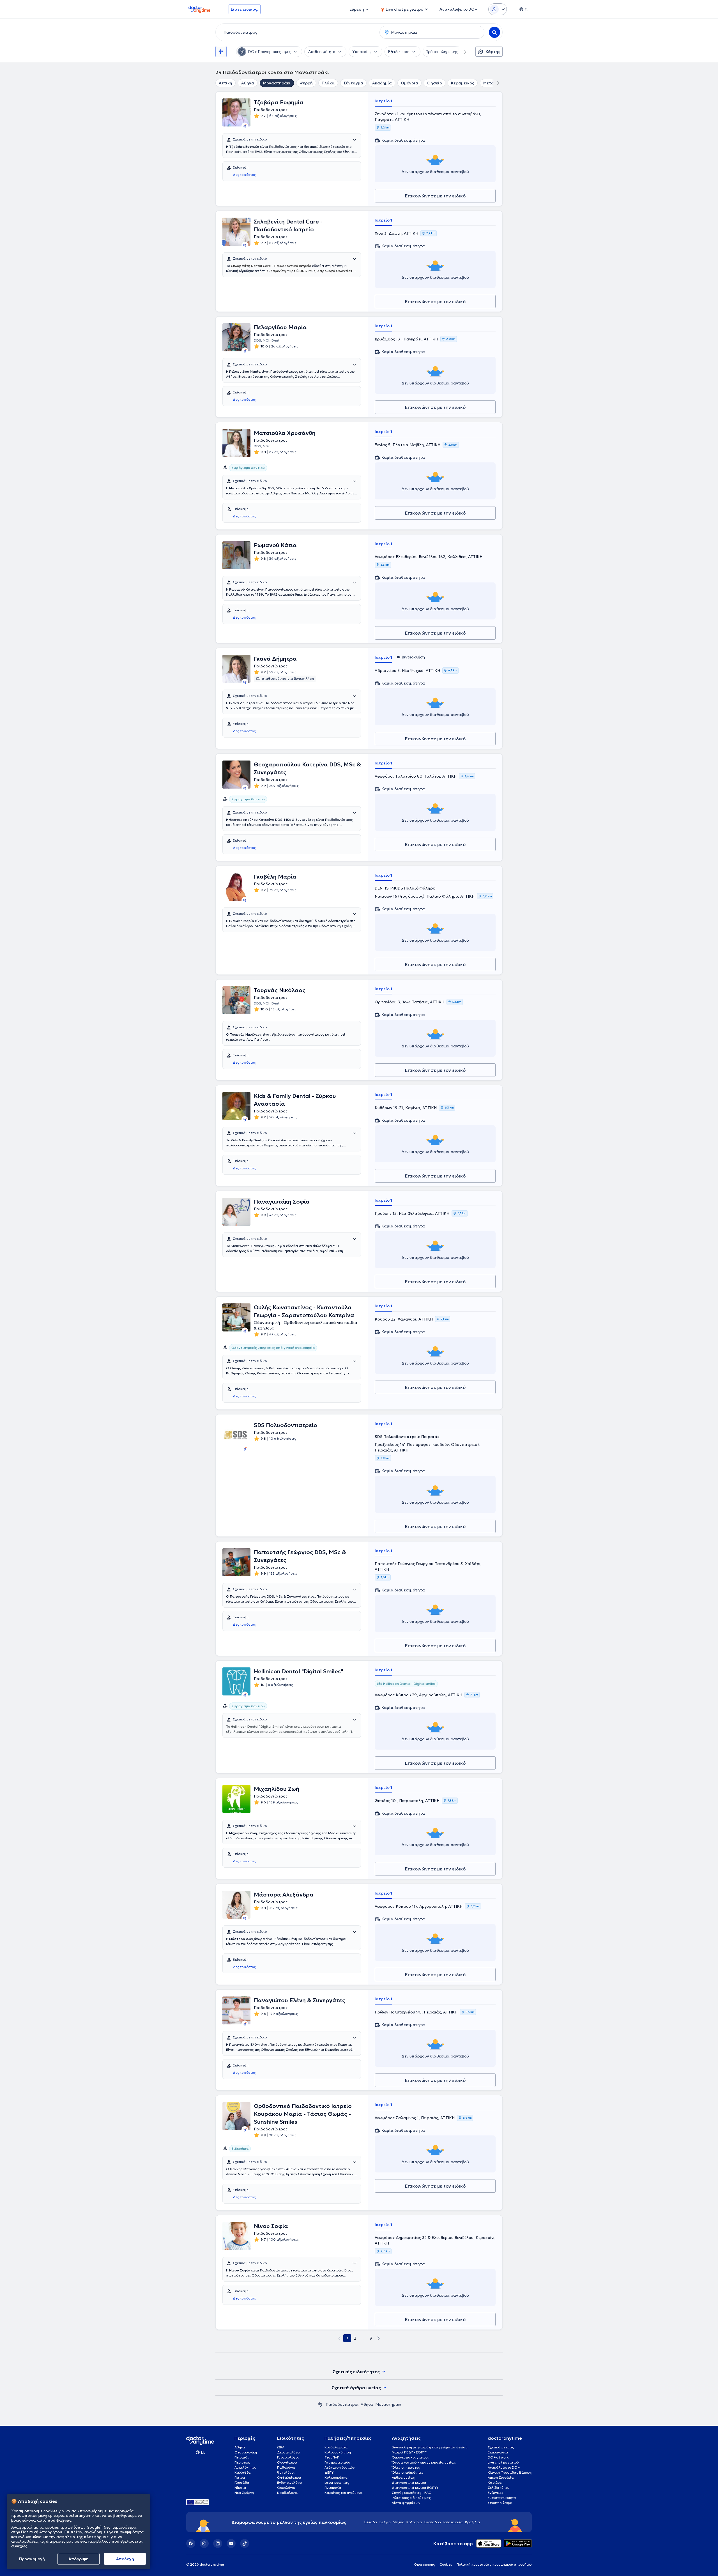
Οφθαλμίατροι (289, 2477)
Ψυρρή (306, 83)
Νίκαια (240, 2488)
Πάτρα (240, 2477)
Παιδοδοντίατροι (342, 2404)
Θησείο (435, 83)
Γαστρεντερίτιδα (338, 2462)
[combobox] (296, 32)
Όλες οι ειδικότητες (408, 2472)
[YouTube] (231, 2543)
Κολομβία (414, 2522)
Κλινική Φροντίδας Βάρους (510, 2472)
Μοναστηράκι (277, 83)
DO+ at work (498, 2457)
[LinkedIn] (218, 2543)
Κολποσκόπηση (337, 2477)
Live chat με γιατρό (503, 2462)
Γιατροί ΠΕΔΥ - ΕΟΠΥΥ (409, 2452)
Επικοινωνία (498, 2452)
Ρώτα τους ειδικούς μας (411, 2498)
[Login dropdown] (498, 9)
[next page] (379, 2338)
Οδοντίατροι (287, 2462)
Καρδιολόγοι (287, 2493)
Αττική (225, 83)
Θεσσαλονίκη (246, 2452)
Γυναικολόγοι (288, 2457)
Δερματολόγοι (289, 2452)
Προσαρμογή (32, 2559)
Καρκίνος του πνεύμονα (344, 2493)
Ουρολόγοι (286, 2488)
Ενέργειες (496, 2493)
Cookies (446, 2564)
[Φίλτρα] (221, 52)
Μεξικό (398, 2522)
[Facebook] (191, 2543)
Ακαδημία (382, 83)
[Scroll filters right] (462, 52)
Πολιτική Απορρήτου (42, 2532)
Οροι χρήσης (424, 2564)
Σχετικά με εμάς (501, 2447)
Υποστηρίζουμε (500, 2503)
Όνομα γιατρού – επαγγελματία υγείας (424, 2462)
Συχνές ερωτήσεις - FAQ (412, 2493)
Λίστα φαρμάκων (406, 2503)
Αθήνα (248, 83)
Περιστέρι (242, 2462)
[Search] (494, 32)
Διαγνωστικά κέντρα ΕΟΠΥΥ (415, 2488)
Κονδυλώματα (336, 2447)
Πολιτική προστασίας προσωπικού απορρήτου (494, 2564)
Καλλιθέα (243, 2472)
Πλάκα (328, 83)
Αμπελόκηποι (245, 2467)
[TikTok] (245, 2543)
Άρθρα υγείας (403, 2477)
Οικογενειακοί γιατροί (410, 2457)
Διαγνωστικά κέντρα (409, 2482)
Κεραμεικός (463, 83)
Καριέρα (495, 2482)
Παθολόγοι (286, 2467)
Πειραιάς (242, 2457)
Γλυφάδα (242, 2482)
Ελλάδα (371, 2522)
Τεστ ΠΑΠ (332, 2457)
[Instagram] (204, 2543)
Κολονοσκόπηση (338, 2452)
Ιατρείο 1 (383, 101)
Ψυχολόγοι (286, 2472)
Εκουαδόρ (432, 2522)
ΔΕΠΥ (329, 2472)
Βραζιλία (473, 2522)
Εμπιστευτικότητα (502, 2498)
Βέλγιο (385, 2522)
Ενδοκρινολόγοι (290, 2482)
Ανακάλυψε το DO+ (504, 2467)
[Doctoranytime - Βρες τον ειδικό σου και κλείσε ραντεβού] (320, 2404)
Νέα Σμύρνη (244, 2493)
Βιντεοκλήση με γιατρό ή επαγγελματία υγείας (430, 2447)
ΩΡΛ (281, 2447)
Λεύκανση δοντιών (340, 2467)
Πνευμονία (333, 2488)
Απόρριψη (79, 2559)
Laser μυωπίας (337, 2482)
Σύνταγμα (353, 83)
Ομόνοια (409, 83)
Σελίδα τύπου (499, 2488)
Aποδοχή (125, 2559)
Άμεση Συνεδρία (501, 2477)
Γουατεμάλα (453, 2522)
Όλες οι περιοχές (406, 2467)
